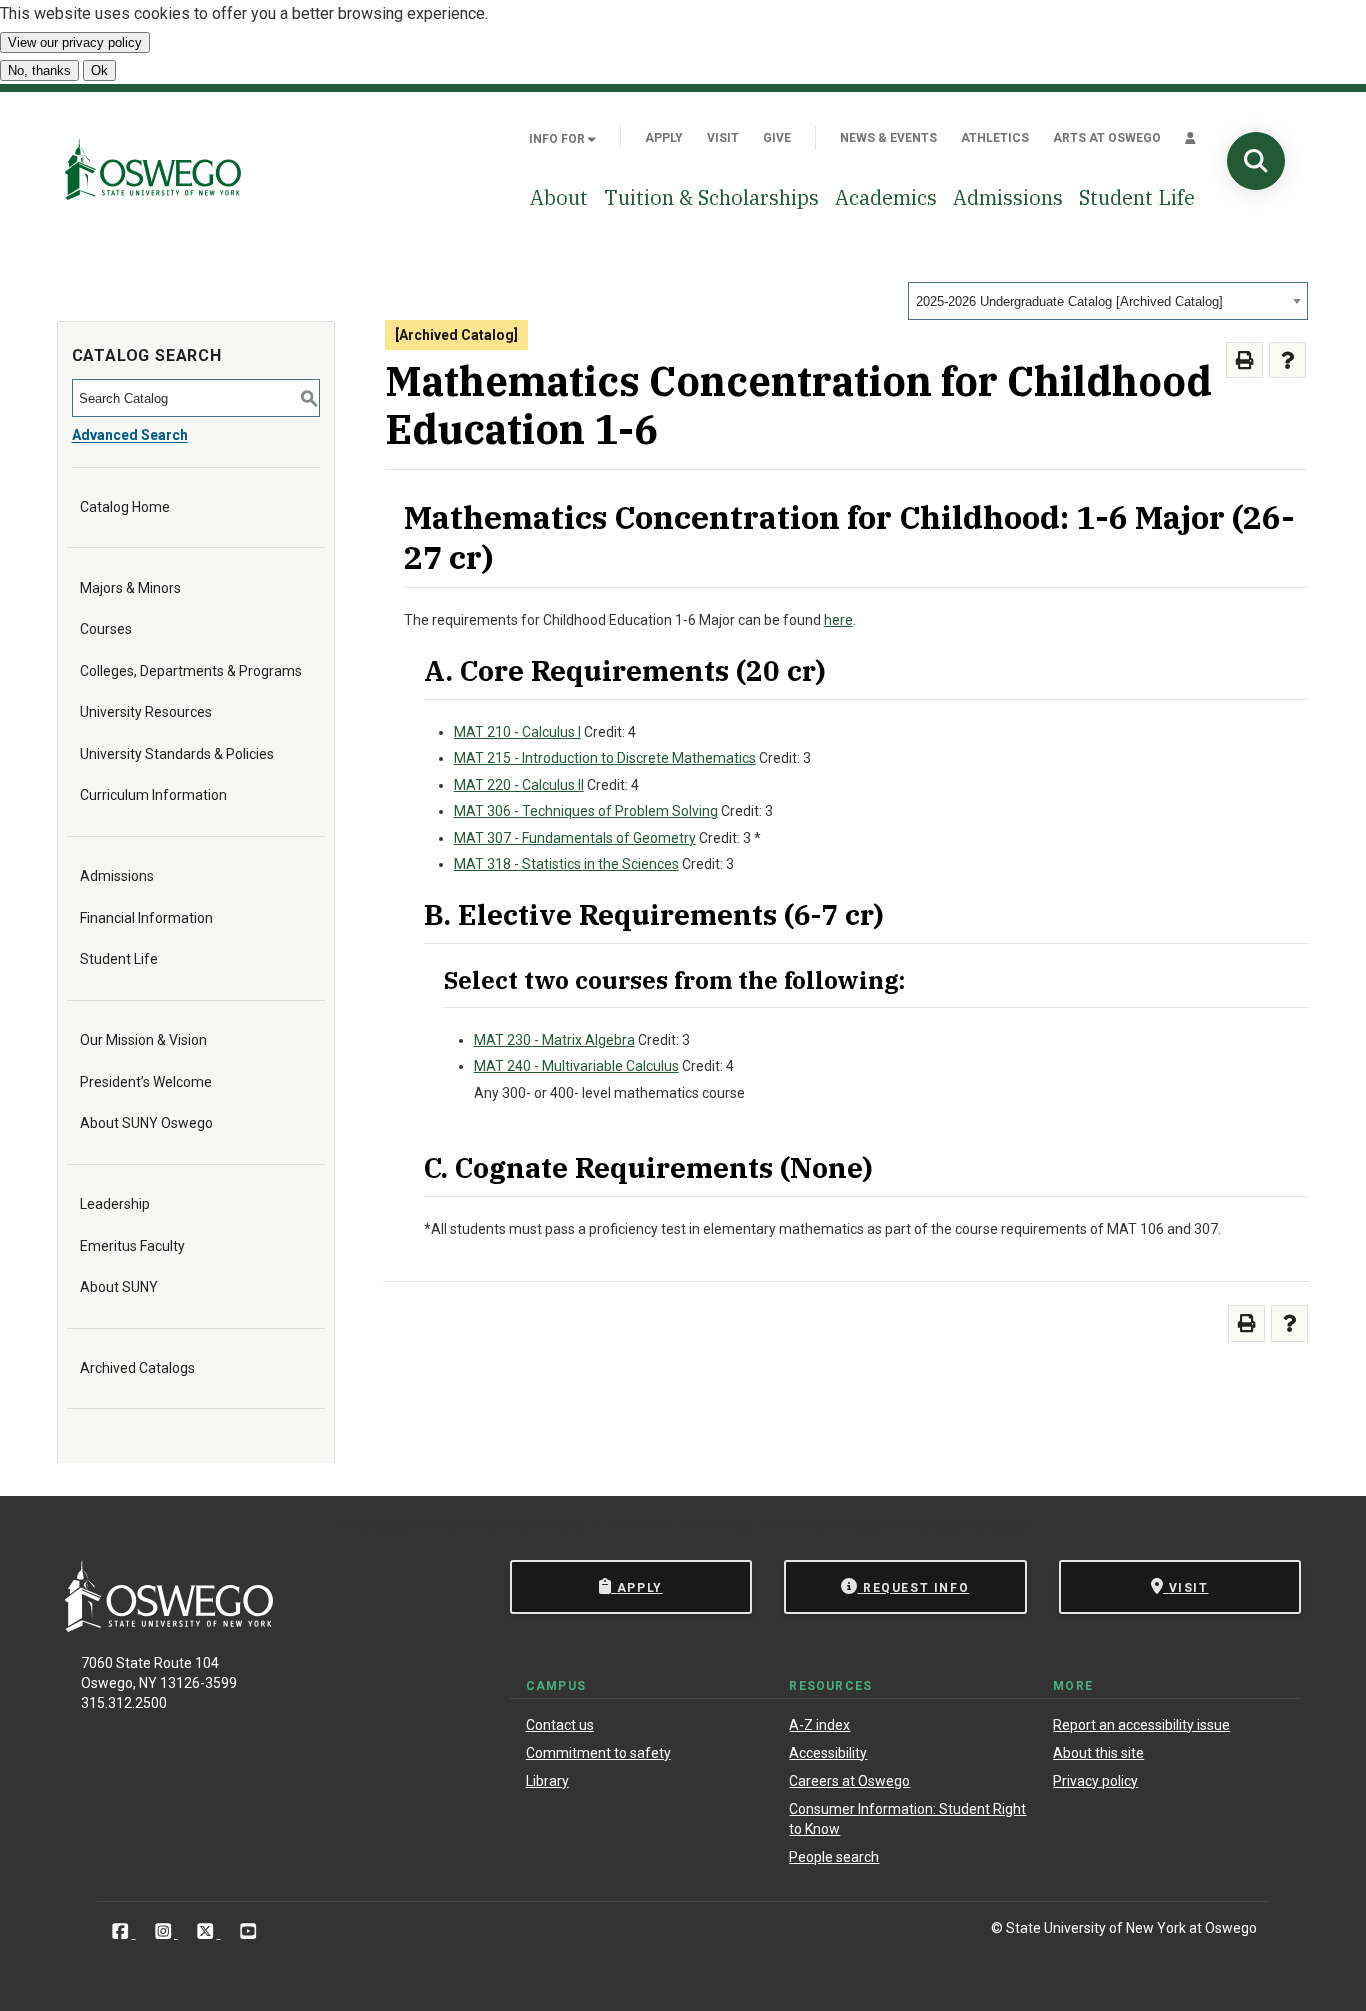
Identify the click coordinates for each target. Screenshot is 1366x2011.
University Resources (146, 712)
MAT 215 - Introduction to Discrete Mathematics (605, 758)
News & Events (888, 138)
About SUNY (119, 1287)
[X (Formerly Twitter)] (207, 1931)
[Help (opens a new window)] (1287, 360)
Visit (723, 138)
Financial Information (146, 918)
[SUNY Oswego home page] (153, 168)
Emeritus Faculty (132, 1246)
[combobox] (1108, 301)
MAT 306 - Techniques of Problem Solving (586, 811)
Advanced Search (130, 435)
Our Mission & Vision (143, 1040)
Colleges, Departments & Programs (191, 671)
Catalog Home (125, 507)
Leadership (115, 1204)
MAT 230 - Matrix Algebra (554, 1040)
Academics (886, 197)
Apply (664, 138)
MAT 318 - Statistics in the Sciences (566, 864)
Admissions (1008, 197)
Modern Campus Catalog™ (941, 1525)
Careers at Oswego (849, 1781)
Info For (558, 139)
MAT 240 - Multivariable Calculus (576, 1066)
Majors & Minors (130, 588)
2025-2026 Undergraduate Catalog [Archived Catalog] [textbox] (1069, 301)
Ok (99, 70)
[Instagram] (165, 1931)
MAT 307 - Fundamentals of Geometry (575, 838)
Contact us (560, 1725)
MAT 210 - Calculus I (517, 732)
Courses (106, 629)
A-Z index (819, 1725)
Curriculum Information (153, 795)
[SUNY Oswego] (169, 1626)
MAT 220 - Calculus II (519, 785)
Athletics (995, 138)
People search (834, 1857)
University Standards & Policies (177, 754)
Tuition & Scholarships (711, 197)
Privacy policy (1095, 1781)
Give (777, 138)
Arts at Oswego (1107, 138)
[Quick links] (1190, 138)
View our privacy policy (75, 42)
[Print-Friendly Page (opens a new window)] (1244, 360)
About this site (1098, 1753)
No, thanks (39, 70)
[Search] (1256, 161)
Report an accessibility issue (1141, 1725)
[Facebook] (122, 1931)
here (838, 620)
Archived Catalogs (137, 1368)
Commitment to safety (598, 1753)
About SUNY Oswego (146, 1123)
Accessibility (828, 1753)
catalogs (383, 1525)
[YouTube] (248, 1931)
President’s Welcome (146, 1082)
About (559, 197)
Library (547, 1781)
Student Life (1137, 197)
